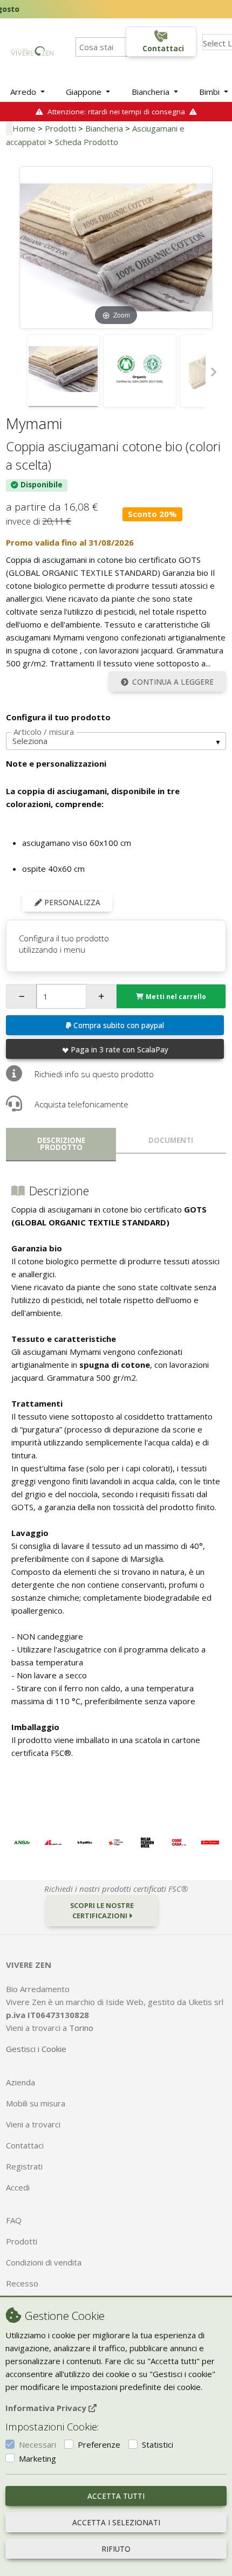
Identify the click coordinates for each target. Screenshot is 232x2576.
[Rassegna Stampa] (22, 1842)
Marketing (37, 2458)
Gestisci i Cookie (36, 2049)
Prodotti (60, 128)
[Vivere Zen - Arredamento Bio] (32, 50)
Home (24, 128)
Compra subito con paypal (119, 1025)
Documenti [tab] (171, 1140)
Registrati (24, 2166)
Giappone (85, 92)
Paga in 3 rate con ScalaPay (120, 1050)
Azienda (21, 2082)
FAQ (14, 2220)
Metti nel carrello (176, 997)
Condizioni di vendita (44, 2262)
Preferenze (99, 2444)
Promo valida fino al (70, 542)
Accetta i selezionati (116, 2523)
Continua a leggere (173, 682)
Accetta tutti (116, 2496)
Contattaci (25, 2145)
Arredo (24, 92)
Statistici (158, 2444)
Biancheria (152, 92)
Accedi (18, 2187)
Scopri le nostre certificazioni (102, 1910)
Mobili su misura (36, 2103)
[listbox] (116, 741)
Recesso (22, 2283)
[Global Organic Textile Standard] (139, 371)
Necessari (37, 2444)
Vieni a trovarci (33, 2124)
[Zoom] (116, 246)
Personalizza (71, 903)
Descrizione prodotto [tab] (61, 1144)
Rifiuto (116, 2549)
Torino (81, 2028)
